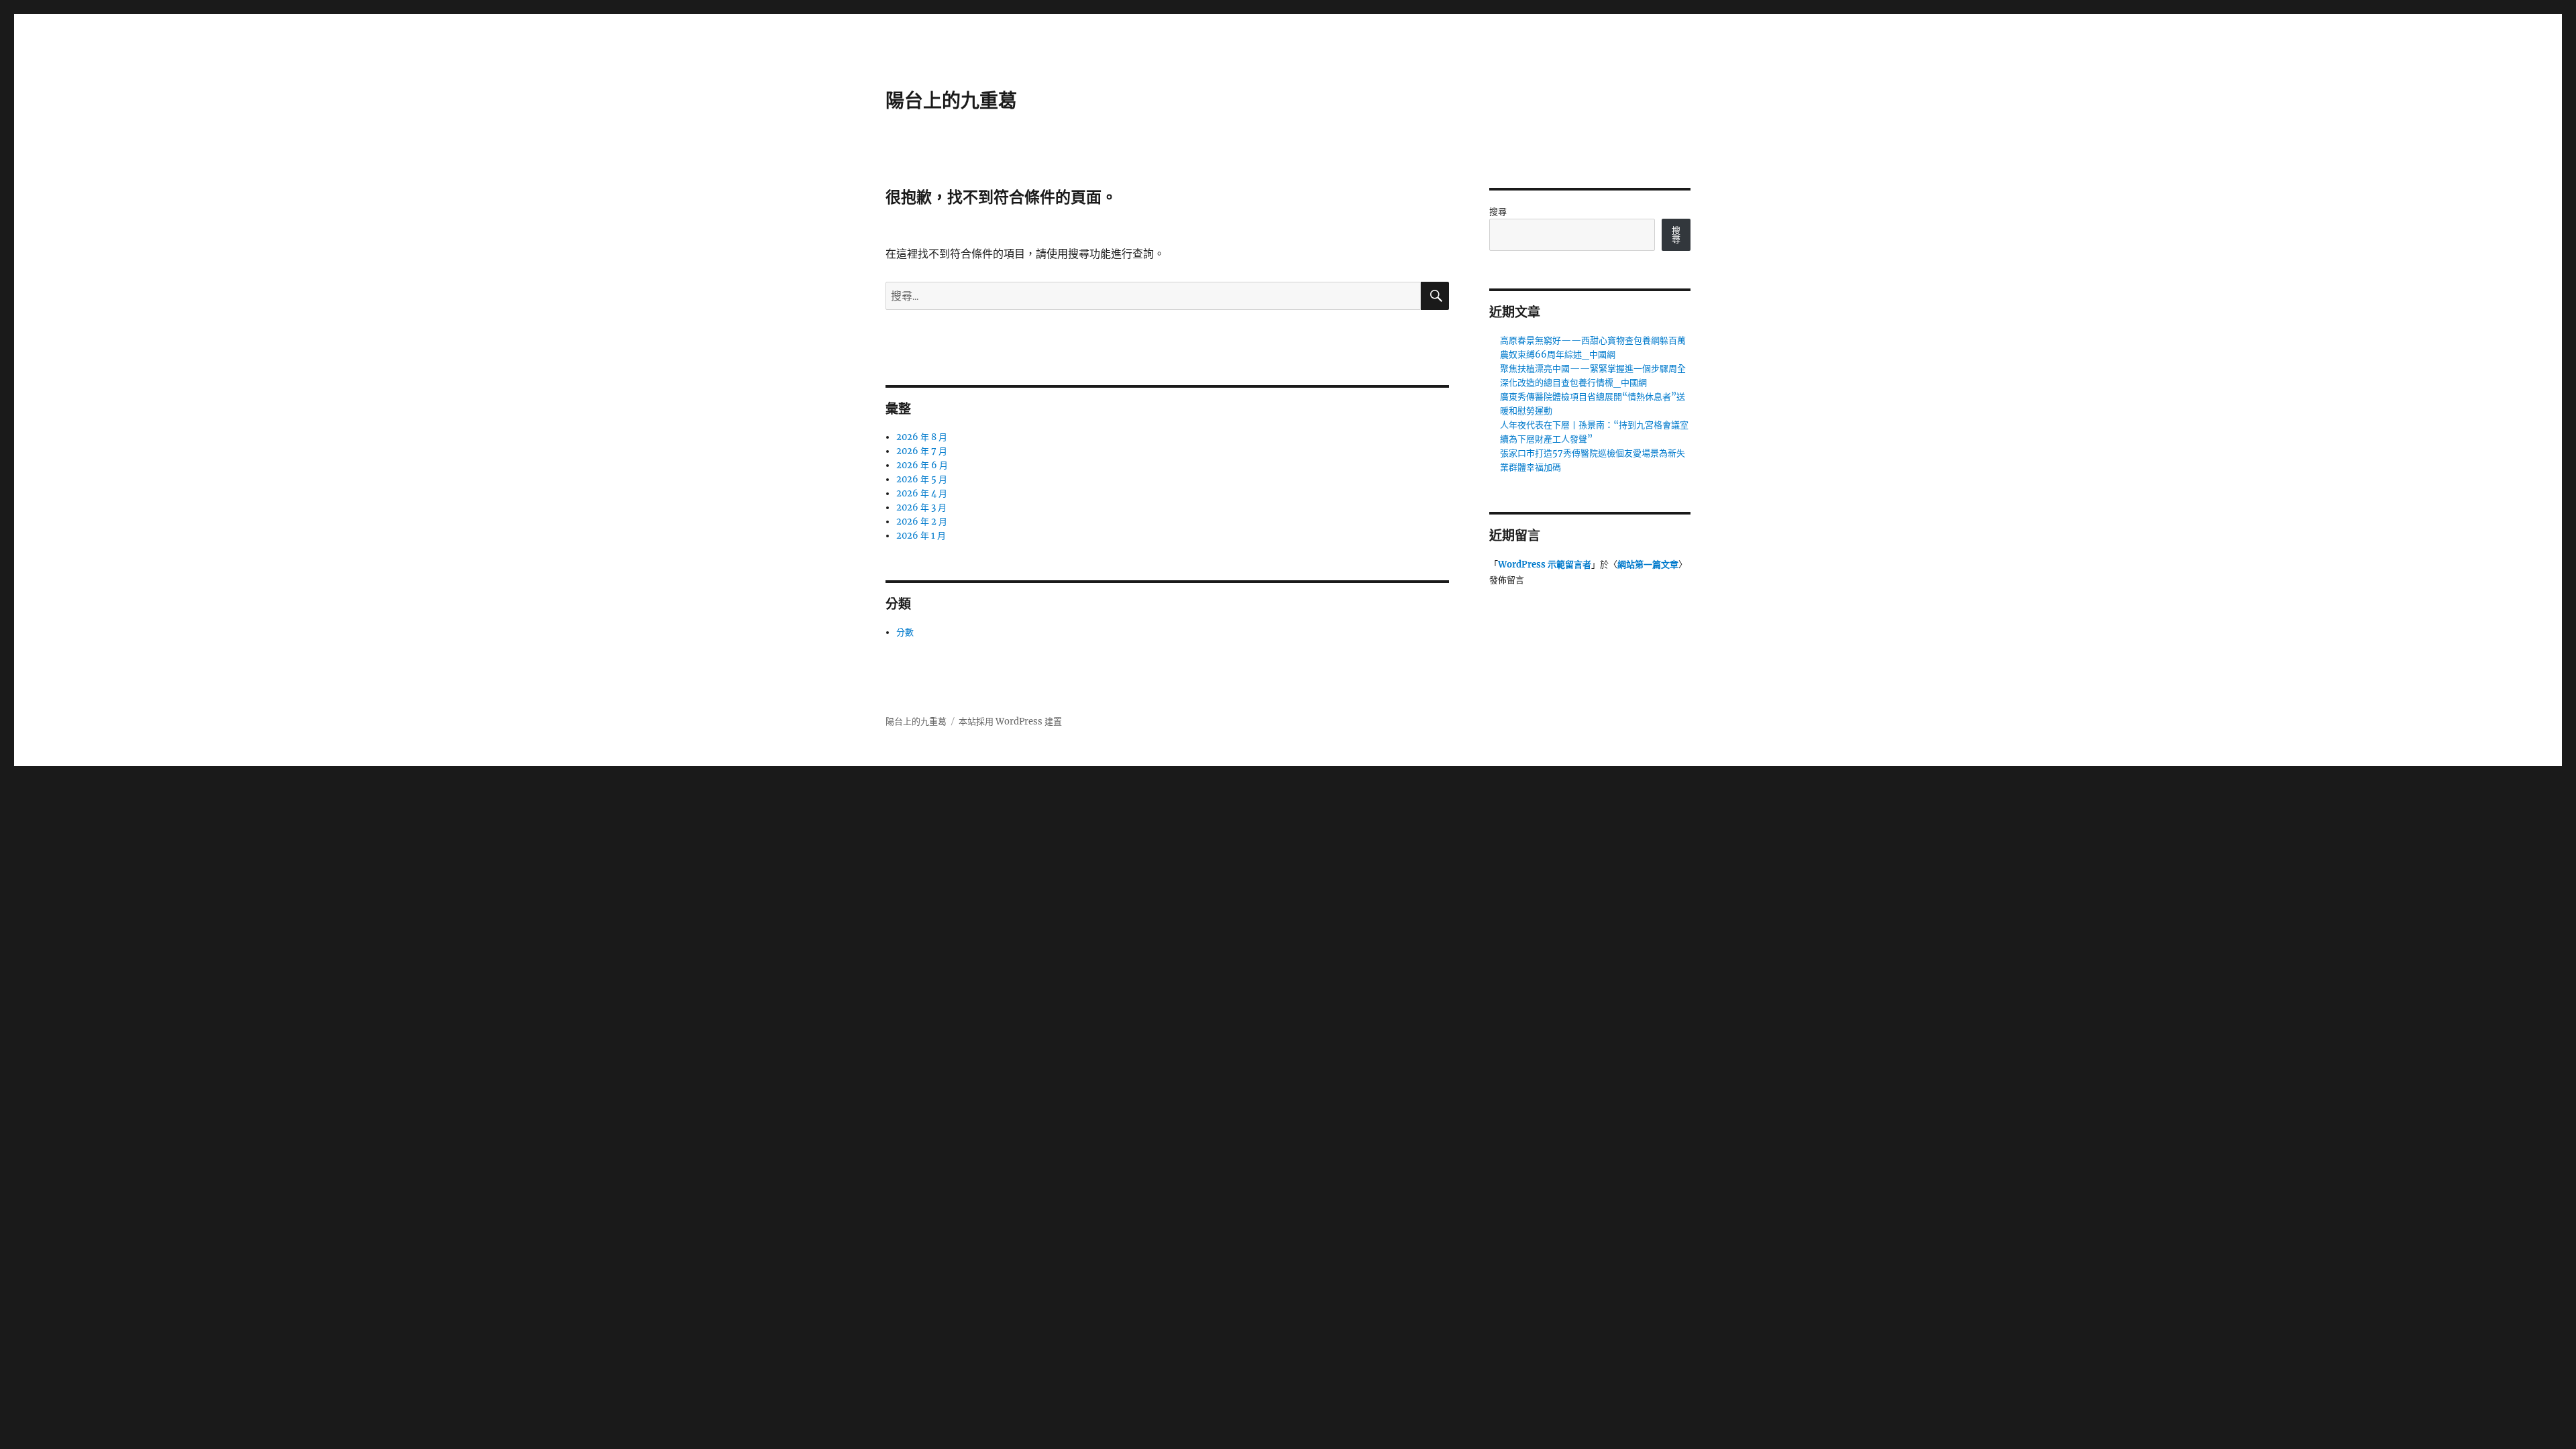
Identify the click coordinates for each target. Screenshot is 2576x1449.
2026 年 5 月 (922, 479)
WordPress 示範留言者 (1545, 565)
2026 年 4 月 (922, 493)
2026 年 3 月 (921, 507)
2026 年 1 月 (921, 536)
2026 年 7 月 (922, 451)
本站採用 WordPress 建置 (1010, 721)
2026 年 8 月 (922, 437)
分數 (905, 632)
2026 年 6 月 (922, 465)
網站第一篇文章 (1648, 565)
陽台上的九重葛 (951, 101)
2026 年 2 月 (922, 522)
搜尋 (1498, 212)
